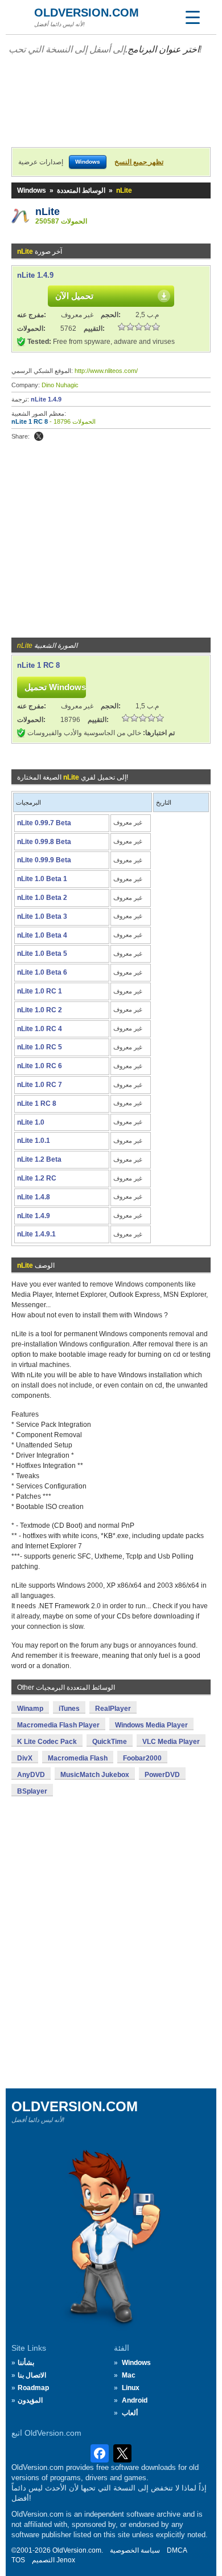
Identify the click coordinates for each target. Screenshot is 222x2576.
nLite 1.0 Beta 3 (42, 916)
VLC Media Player (171, 1742)
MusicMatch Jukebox (95, 1775)
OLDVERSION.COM (87, 13)
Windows (32, 190)
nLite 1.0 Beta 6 (42, 972)
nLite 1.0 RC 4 (40, 1029)
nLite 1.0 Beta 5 (42, 954)
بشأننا (26, 2363)
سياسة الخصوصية (135, 2550)
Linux (131, 2388)
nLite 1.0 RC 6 (40, 1066)
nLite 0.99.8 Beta (44, 842)
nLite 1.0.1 (34, 1141)
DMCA (177, 2550)
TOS (18, 2560)
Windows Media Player (151, 1725)
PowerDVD (162, 1775)
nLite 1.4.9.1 (36, 1234)
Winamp (30, 1709)
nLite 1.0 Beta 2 (42, 898)
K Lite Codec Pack (47, 1742)
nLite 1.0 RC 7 (40, 1085)
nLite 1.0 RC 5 (40, 1047)
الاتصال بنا (32, 2375)
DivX (25, 1758)
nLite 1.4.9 (35, 275)
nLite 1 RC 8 (30, 421)
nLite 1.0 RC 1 (40, 991)
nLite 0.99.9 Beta (44, 860)
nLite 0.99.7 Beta (44, 823)
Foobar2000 (142, 1758)
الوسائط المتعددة (81, 190)
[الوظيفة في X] (39, 436)
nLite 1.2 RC (37, 1178)
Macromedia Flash (78, 1758)
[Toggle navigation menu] (192, 17)
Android (135, 2400)
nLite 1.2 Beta (39, 1159)
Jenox (66, 2560)
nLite (48, 212)
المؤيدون (30, 2400)
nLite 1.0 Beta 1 (42, 879)
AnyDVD (31, 1775)
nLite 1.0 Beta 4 (42, 935)
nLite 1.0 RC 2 (40, 1010)
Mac (129, 2375)
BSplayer (32, 1791)
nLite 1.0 (31, 1122)
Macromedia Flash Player (58, 1725)
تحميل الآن (74, 296)
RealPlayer (113, 1709)
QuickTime (110, 1742)
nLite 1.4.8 (34, 1197)
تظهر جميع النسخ (139, 162)
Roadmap (33, 2388)
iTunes (69, 1709)
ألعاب (130, 2413)
